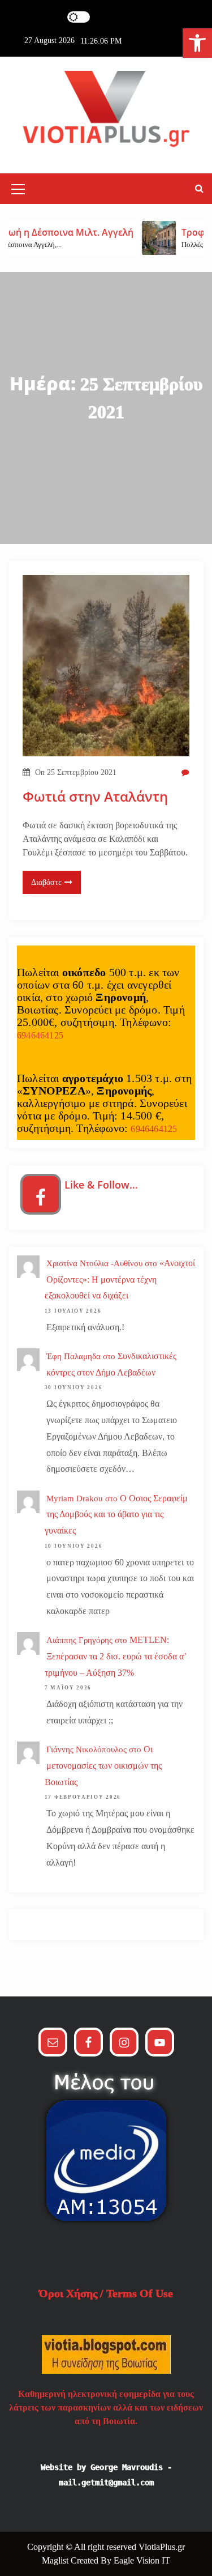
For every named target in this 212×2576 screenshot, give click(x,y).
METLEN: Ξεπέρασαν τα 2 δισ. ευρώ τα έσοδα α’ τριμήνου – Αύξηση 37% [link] (116, 1656)
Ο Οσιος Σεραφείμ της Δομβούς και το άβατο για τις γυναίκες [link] (116, 1515)
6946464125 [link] (40, 1035)
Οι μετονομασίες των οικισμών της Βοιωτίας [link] (103, 1766)
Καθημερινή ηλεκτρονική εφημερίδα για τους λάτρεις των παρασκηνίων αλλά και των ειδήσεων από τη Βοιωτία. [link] (106, 2407)
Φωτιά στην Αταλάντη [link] (95, 797)
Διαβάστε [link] (46, 882)
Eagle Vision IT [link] (142, 2560)
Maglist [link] (56, 2560)
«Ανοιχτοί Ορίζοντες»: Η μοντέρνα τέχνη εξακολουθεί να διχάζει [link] (120, 1280)
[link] (197, 43)
